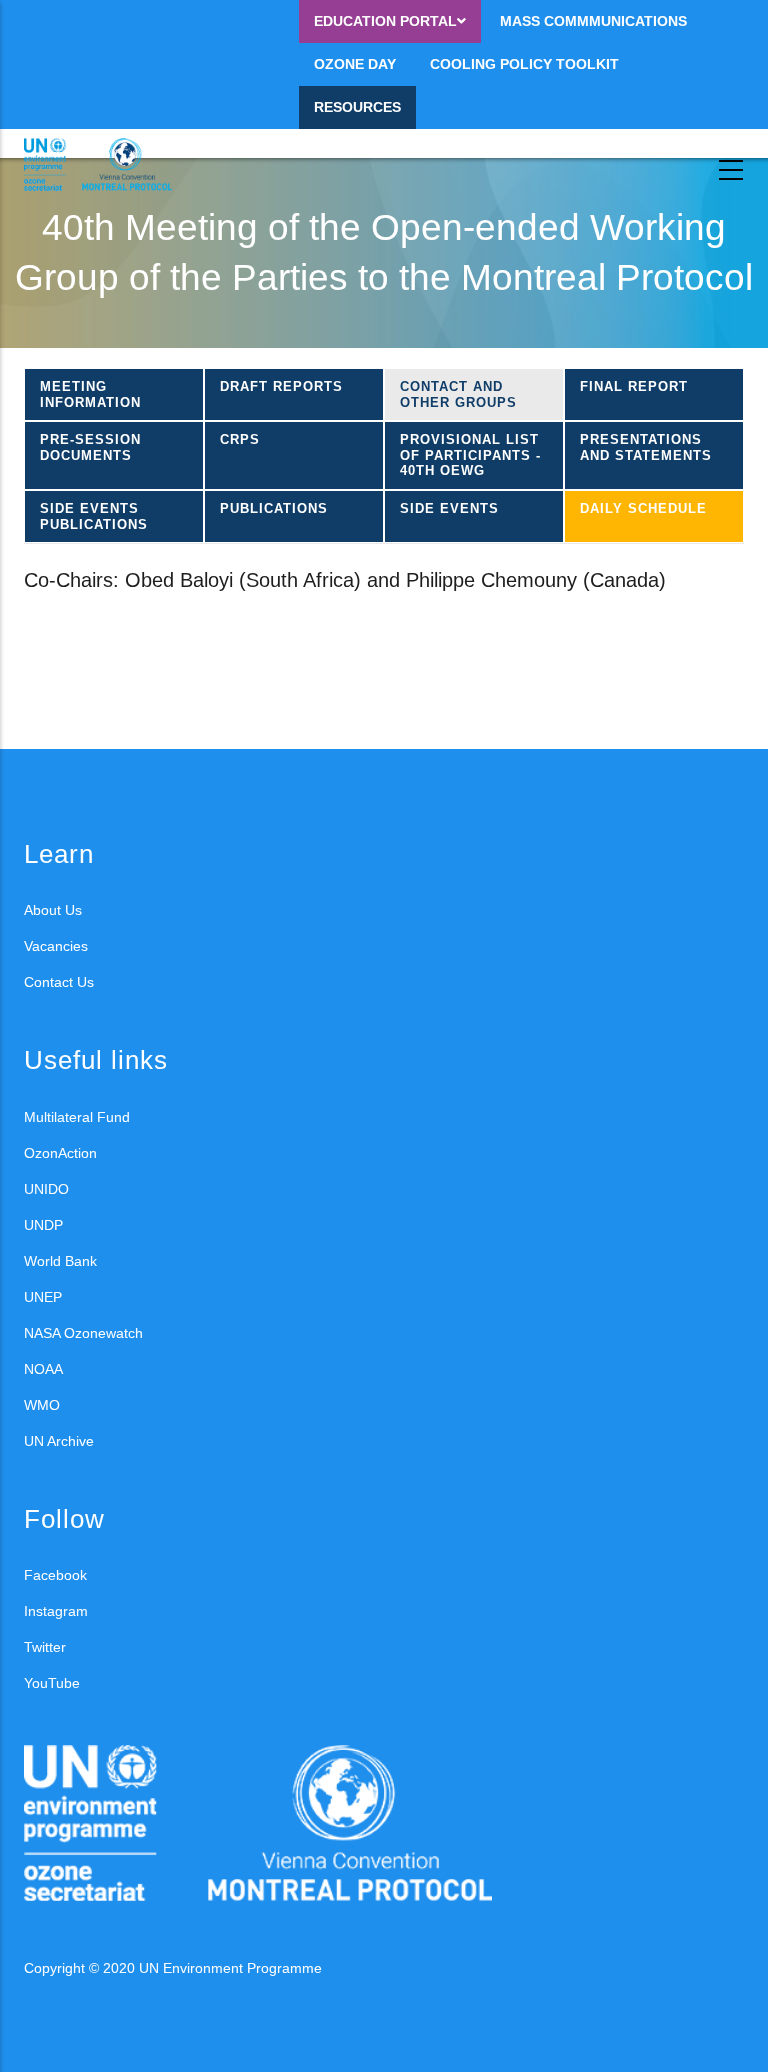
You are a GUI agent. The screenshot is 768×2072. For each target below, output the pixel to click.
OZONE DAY (355, 64)
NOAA (43, 1369)
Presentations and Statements (646, 447)
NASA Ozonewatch (83, 1333)
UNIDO (46, 1189)
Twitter (45, 1647)
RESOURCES (357, 107)
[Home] (114, 165)
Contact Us (59, 982)
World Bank (60, 1261)
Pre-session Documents (90, 447)
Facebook (55, 1575)
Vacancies (56, 946)
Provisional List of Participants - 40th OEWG (470, 455)
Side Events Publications (94, 516)
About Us (53, 910)
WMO (42, 1405)
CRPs (240, 439)
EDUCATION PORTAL (385, 21)
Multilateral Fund (77, 1117)
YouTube (52, 1683)
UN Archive (59, 1441)
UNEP (43, 1297)
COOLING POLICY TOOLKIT (524, 64)
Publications (274, 508)
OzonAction (60, 1153)
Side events (449, 508)
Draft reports (281, 386)
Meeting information (90, 394)
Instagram (56, 1611)
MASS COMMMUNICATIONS (593, 21)
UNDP (43, 1225)
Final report (634, 386)
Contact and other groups (458, 394)
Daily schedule (643, 508)
